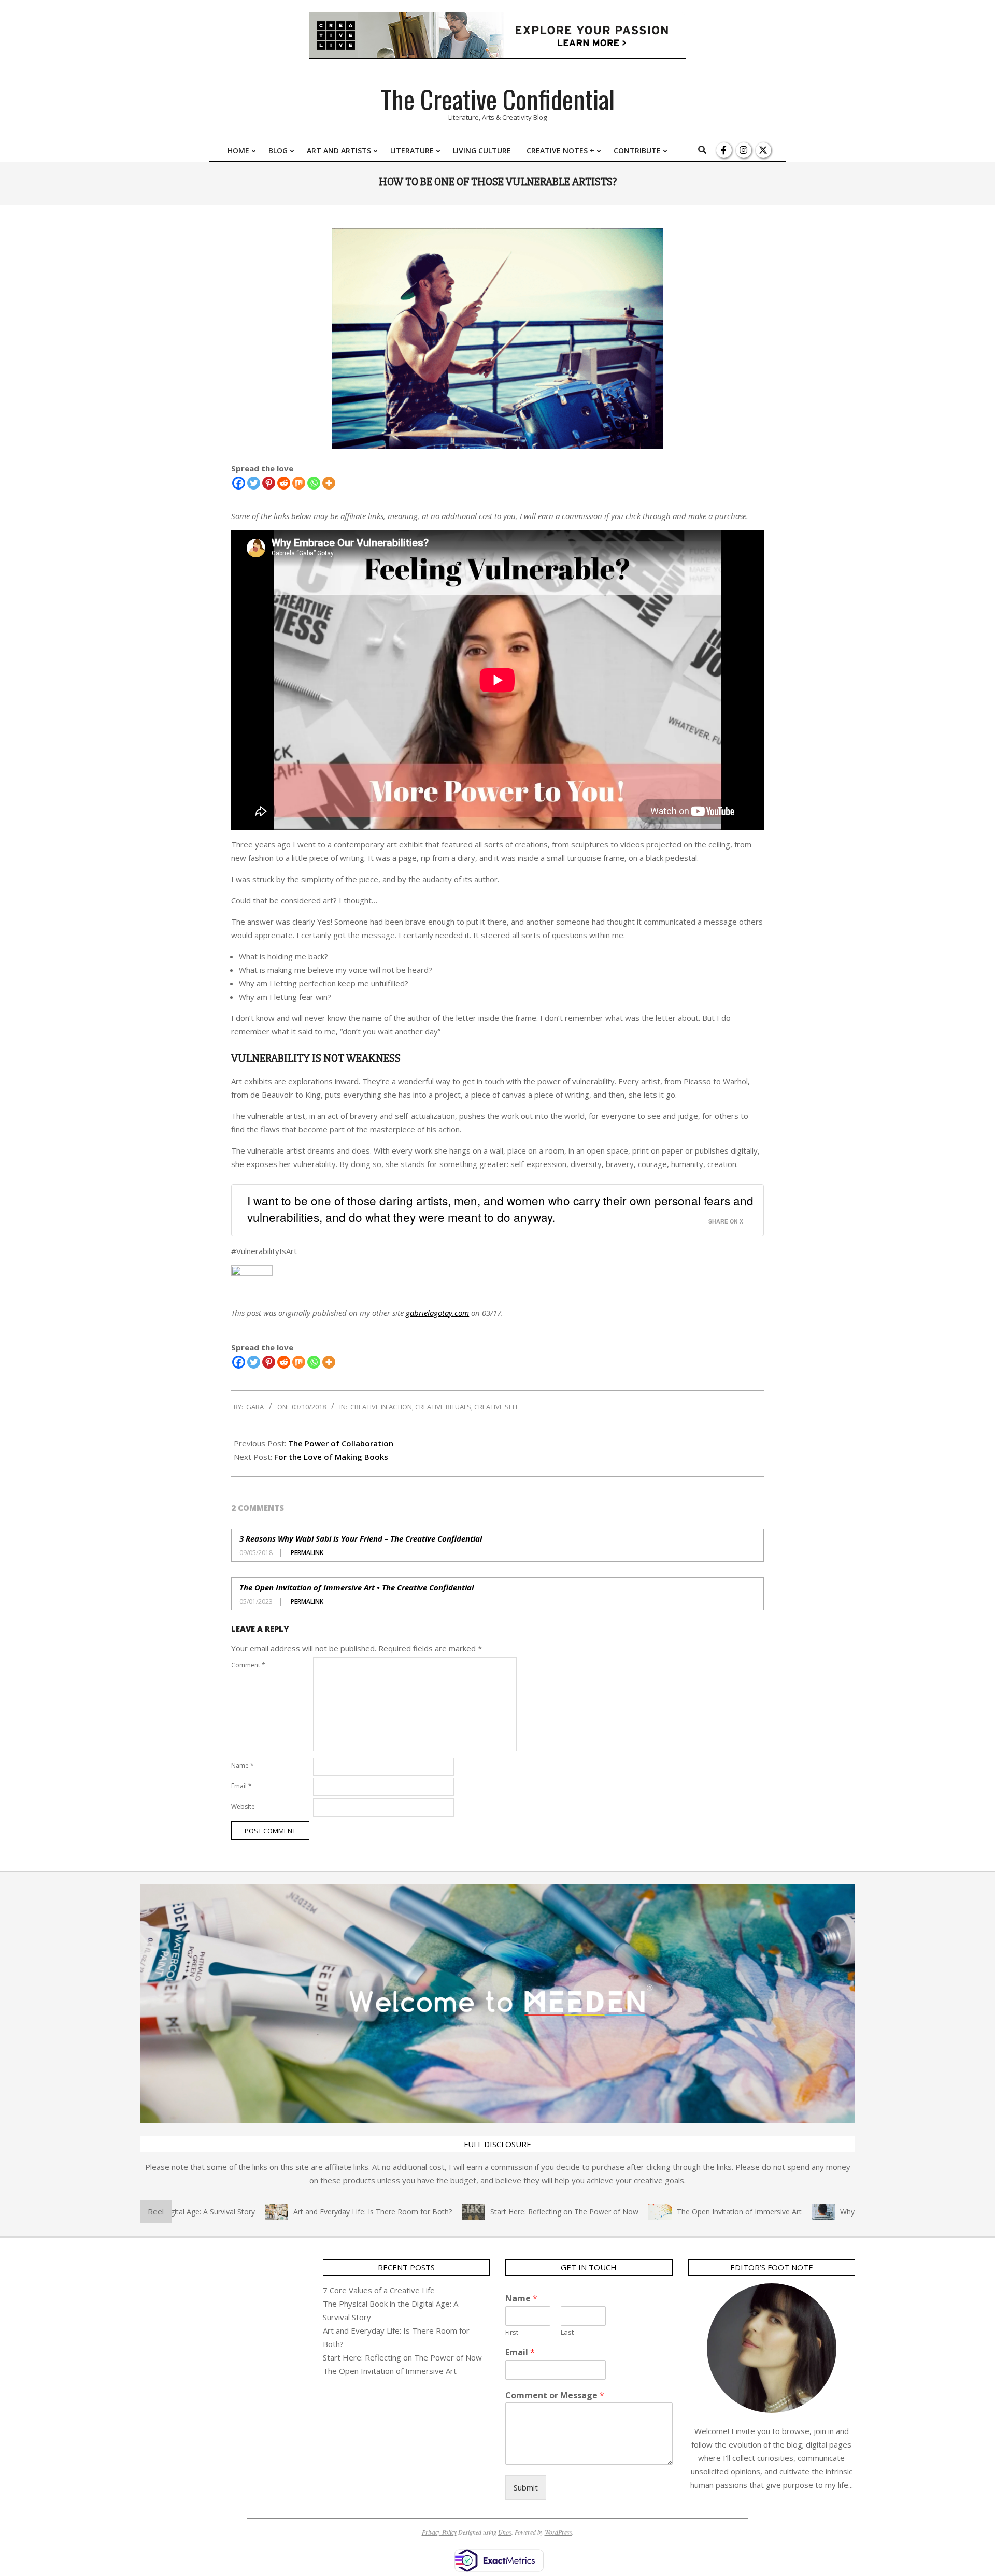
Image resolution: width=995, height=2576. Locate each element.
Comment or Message (555, 2395)
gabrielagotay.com (437, 1313)
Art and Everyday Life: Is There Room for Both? (317, 2212)
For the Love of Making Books (331, 1457)
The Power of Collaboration (341, 1443)
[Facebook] (239, 483)
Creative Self (496, 1407)
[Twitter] (254, 483)
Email (241, 1786)
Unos (505, 2532)
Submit (526, 2487)
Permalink (307, 1553)
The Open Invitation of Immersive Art (683, 2212)
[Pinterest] (269, 483)
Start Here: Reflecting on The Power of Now (508, 2212)
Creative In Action (381, 1407)
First (512, 2332)
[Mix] (299, 483)
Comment (248, 1665)
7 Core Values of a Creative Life (379, 2290)
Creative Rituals (443, 1407)
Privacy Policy (439, 2532)
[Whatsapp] (314, 483)
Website (243, 1807)
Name (243, 1766)
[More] (329, 483)
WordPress (558, 2532)
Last (567, 2332)
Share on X (726, 1221)
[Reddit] (284, 483)
